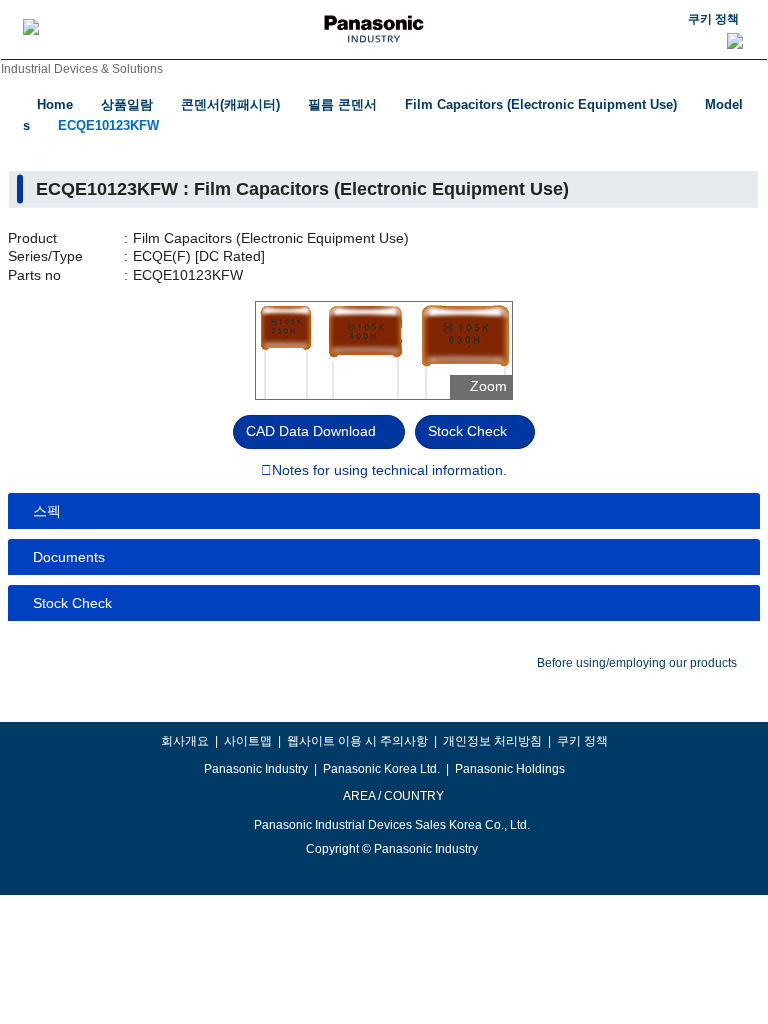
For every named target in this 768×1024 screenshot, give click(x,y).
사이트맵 (248, 741)
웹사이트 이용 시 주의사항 (357, 741)
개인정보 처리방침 (492, 741)
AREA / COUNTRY (392, 796)
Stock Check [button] (72, 603)
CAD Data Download (311, 431)
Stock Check (467, 431)
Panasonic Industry (256, 769)
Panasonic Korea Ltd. (381, 769)
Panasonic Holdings (510, 769)
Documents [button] (69, 557)
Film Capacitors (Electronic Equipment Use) (541, 104)
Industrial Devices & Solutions (82, 69)
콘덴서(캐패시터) (230, 104)
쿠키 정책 (713, 19)
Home (55, 104)
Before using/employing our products (637, 663)
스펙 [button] (47, 511)
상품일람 (127, 104)
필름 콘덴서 (342, 104)
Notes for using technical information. (389, 471)
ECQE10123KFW (108, 125)
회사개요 (185, 741)
